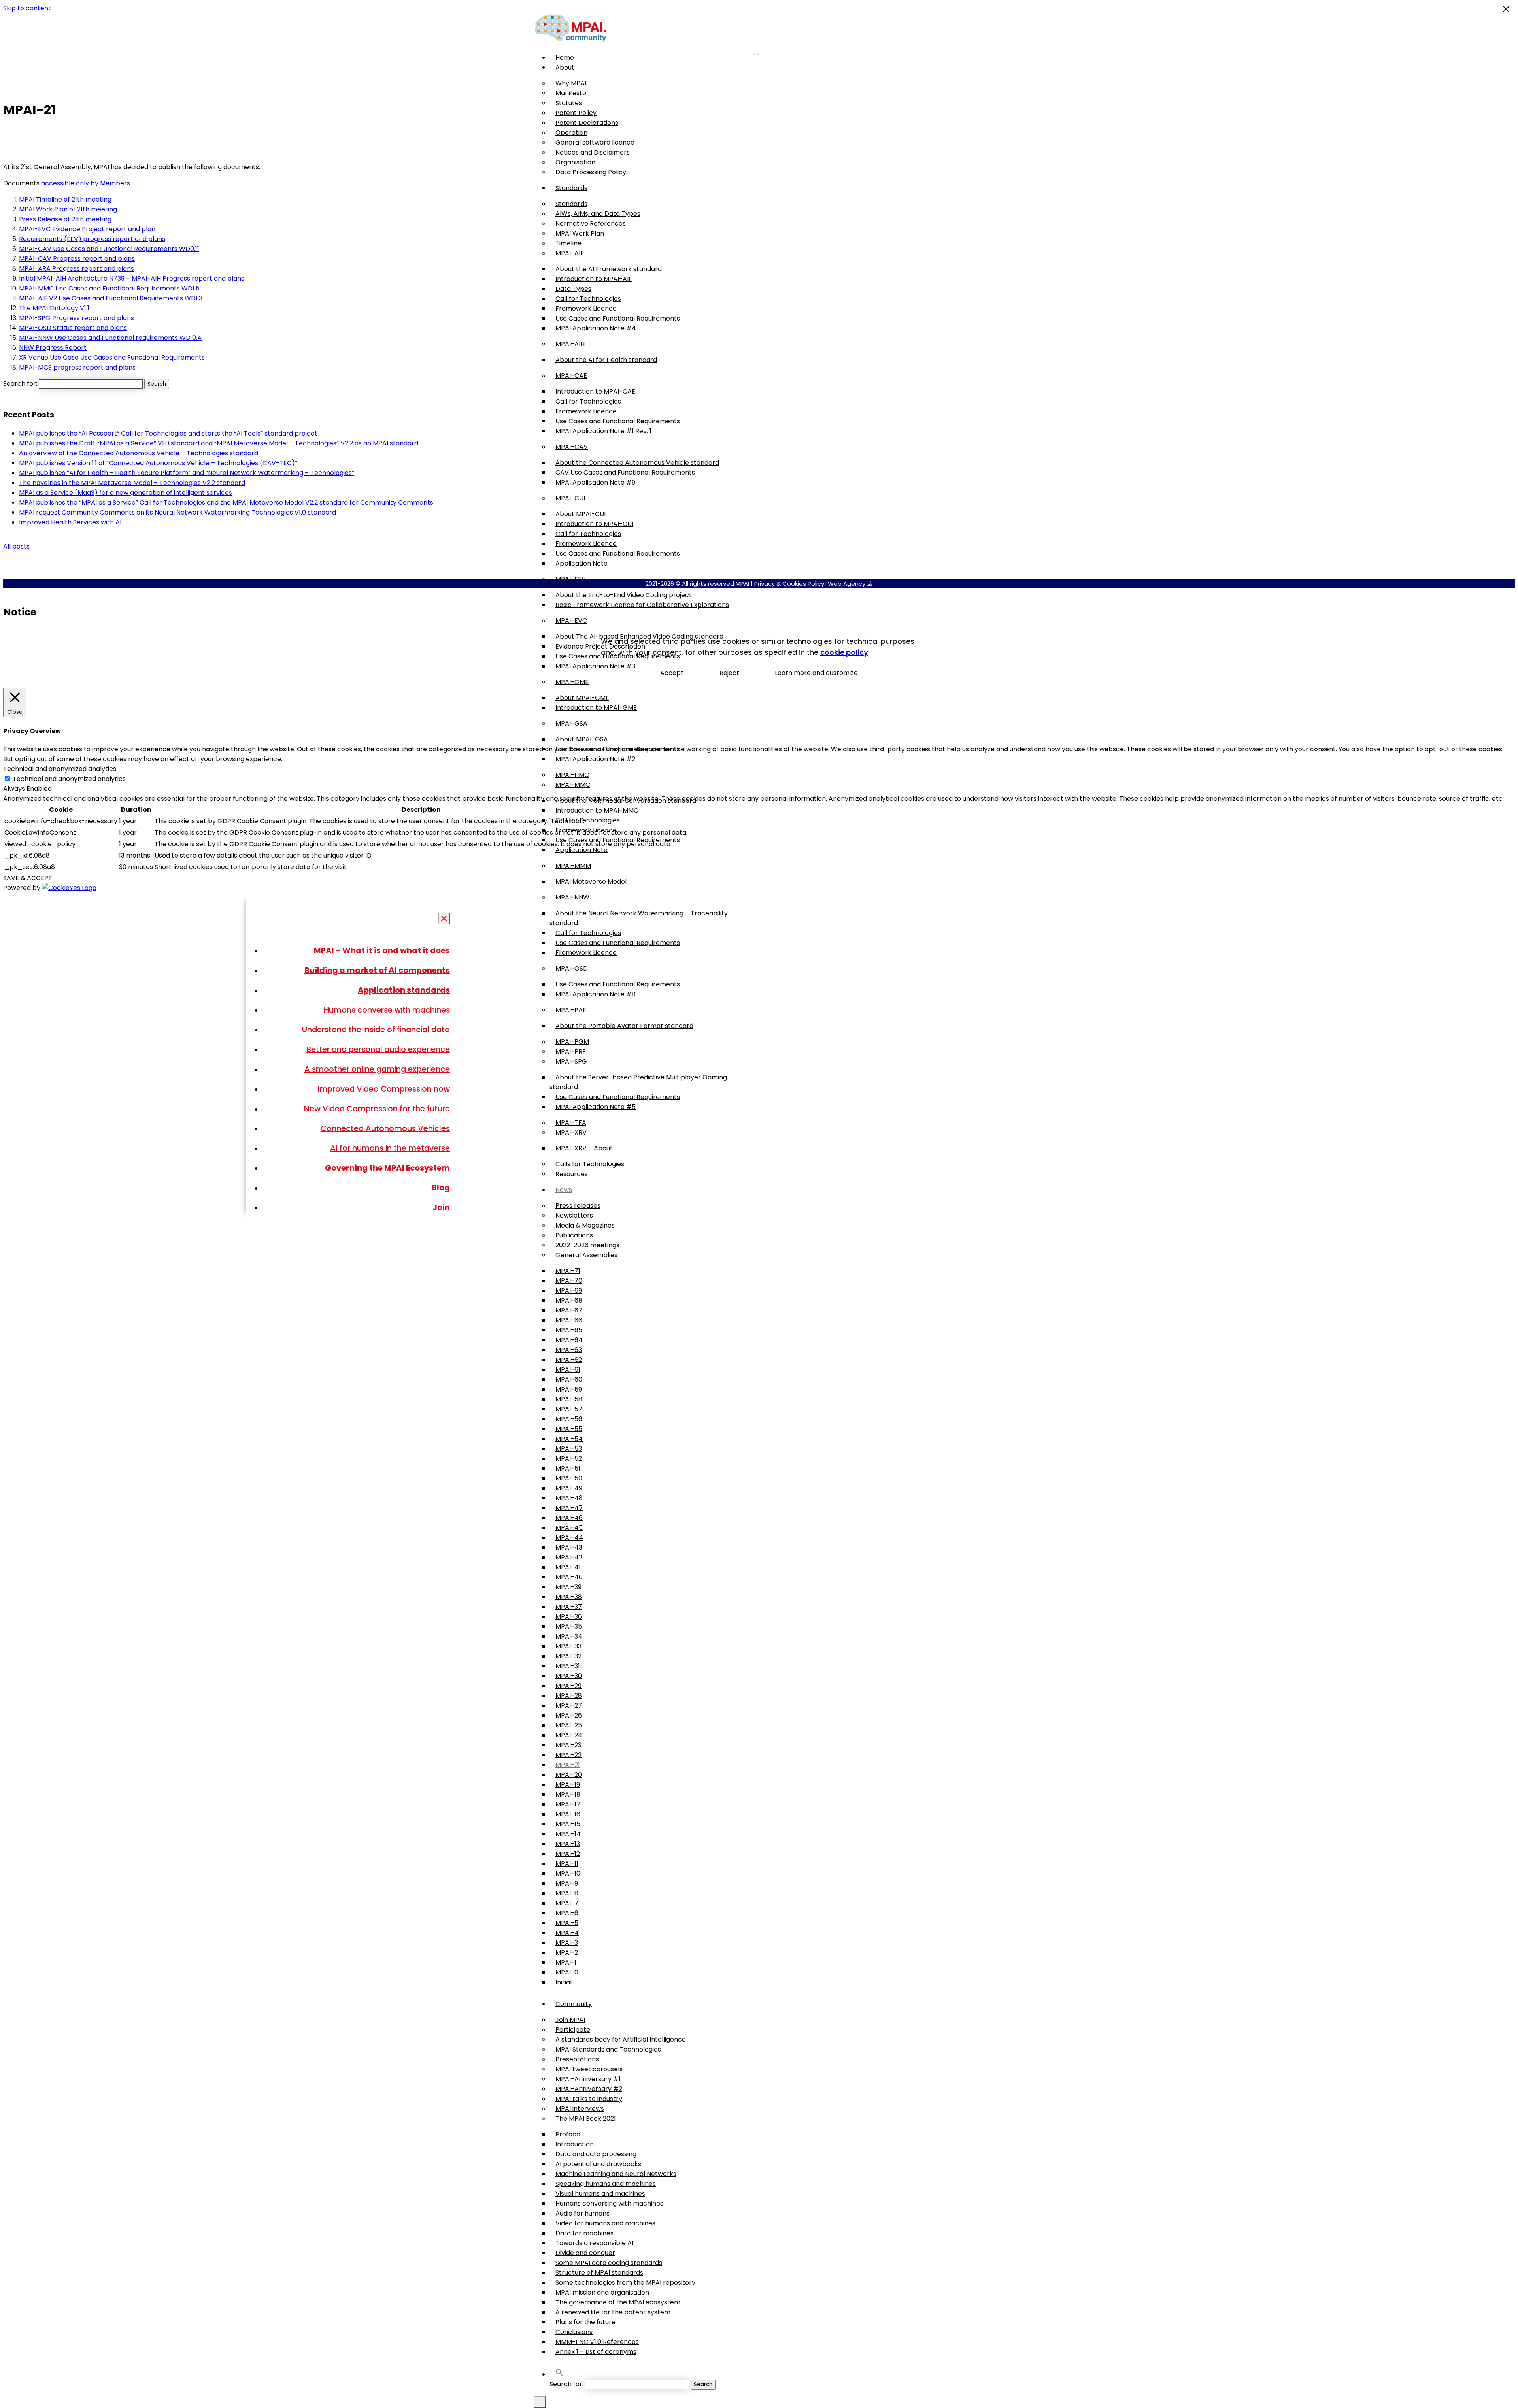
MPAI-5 (567, 1923)
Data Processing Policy (591, 172)
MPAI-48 (569, 1498)
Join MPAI (570, 2020)
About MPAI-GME (582, 698)
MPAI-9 (567, 1883)
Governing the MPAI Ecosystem (387, 1168)
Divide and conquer (585, 2253)
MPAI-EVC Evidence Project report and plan (87, 229)
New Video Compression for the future (377, 1109)
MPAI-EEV (571, 579)
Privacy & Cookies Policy (789, 584)
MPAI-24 (569, 1735)
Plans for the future (585, 2322)
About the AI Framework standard (609, 269)
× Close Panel (444, 919)
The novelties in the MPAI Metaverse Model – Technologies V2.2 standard (132, 483)
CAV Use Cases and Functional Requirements (625, 472)
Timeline (568, 243)
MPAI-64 (569, 1340)
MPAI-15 (568, 1824)
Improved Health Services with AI (70, 522)
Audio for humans (582, 2213)
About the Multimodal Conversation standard (626, 800)
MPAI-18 (568, 1794)
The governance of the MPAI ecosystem (618, 2302)
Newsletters (574, 1215)
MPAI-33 (568, 1646)
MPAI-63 (569, 1350)
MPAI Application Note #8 (596, 994)
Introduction (575, 2144)
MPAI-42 (569, 1557)
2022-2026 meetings (587, 1245)
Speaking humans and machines (606, 2184)
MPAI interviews (580, 2109)
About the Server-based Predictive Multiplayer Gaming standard (638, 1082)
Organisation (575, 162)
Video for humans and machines (605, 2223)
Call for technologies (588, 820)
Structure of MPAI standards (599, 2273)
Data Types (573, 289)
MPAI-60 (569, 1379)
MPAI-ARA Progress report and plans (76, 269)
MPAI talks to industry (589, 2099)
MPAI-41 (568, 1567)
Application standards (404, 990)
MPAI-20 (569, 1775)
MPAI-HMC (572, 775)
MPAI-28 (569, 1696)
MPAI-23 (568, 1745)
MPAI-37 (569, 1607)
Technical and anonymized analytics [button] (60, 769)
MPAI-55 (569, 1429)
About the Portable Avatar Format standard (624, 1026)
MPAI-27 (569, 1706)
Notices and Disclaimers (593, 152)
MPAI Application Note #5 (596, 1107)
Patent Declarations (587, 123)
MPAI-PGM (572, 1042)
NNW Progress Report (53, 348)
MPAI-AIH (570, 344)
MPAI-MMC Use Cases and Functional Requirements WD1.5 (109, 288)
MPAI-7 (567, 1903)
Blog (441, 1188)
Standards (571, 188)
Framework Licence (586, 308)
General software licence (595, 142)
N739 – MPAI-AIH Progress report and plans (177, 278)
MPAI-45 (569, 1528)
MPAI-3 (567, 1943)
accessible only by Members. (86, 183)
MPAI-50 (569, 1478)
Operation (571, 133)
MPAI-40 (569, 1577)
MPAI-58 (569, 1399)
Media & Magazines (585, 1225)
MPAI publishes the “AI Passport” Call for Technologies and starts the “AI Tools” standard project (168, 433)
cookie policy (844, 652)
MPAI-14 (568, 1834)
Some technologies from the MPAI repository (625, 2283)
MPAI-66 (569, 1320)
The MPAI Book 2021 (586, 2119)
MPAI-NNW (572, 897)
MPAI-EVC (571, 621)
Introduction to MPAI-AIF (594, 279)
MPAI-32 (568, 1656)
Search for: (566, 2384)
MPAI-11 (567, 1864)
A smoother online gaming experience (377, 1069)
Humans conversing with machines (609, 2203)
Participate (573, 2030)
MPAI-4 (567, 1933)
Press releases (578, 1206)
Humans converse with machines (387, 1010)
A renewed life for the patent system (613, 2312)
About (565, 67)
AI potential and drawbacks (598, 2164)
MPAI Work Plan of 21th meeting (68, 209)
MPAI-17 (568, 1804)
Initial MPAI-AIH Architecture (63, 278)
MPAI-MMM (573, 866)
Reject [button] (729, 673)
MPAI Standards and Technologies (608, 2049)
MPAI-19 (568, 1785)
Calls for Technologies (590, 1164)
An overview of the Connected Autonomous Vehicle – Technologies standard (139, 453)
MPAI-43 (569, 1547)
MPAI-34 (569, 1636)
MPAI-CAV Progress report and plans (77, 259)
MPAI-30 (569, 1676)
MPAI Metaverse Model (591, 882)
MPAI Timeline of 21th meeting (65, 199)
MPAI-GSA (571, 723)
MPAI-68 (569, 1300)
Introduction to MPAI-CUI (594, 524)
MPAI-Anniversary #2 (589, 2089)
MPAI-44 (569, 1538)
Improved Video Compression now (384, 1089)
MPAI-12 (568, 1854)
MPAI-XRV (571, 1132)
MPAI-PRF (571, 1051)
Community (574, 2004)
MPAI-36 (569, 1617)
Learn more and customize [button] (816, 673)
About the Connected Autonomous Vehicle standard (637, 463)
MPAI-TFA (571, 1123)
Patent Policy (576, 113)
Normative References (591, 223)
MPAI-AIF (570, 253)
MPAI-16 (568, 1814)
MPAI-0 (567, 1972)
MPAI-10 (568, 1873)
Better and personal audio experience (378, 1049)
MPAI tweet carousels (589, 2069)
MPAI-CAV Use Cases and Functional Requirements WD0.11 (109, 249)
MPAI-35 (569, 1626)
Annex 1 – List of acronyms (596, 2352)
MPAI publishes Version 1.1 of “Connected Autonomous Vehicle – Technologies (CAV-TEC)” (158, 463)
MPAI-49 (569, 1488)
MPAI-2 (567, 1953)
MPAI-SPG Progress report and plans (76, 318)
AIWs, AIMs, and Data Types (598, 214)
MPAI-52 (569, 1459)
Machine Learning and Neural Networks (616, 2174)
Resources (572, 1174)
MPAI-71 (568, 1271)
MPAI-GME (572, 682)
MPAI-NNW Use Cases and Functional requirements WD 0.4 (110, 338)
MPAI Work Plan (580, 233)
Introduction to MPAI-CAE (595, 391)
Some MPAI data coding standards (609, 2263)
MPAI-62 (569, 1360)
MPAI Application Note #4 (596, 328)
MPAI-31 (568, 1666)
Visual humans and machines (600, 2194)
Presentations (577, 2059)
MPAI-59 (569, 1389)
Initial (564, 1982)
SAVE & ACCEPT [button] (28, 878)
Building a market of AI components (377, 970)
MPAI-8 (567, 1893)
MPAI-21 (568, 1765)
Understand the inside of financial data (376, 1030)
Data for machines (584, 2233)
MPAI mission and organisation (602, 2292)
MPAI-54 (569, 1439)
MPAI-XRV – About (584, 1148)
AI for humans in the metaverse (390, 1148)
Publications (574, 1235)
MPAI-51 (568, 1468)
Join (441, 1207)
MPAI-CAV (572, 447)
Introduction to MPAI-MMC (597, 810)
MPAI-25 (569, 1725)
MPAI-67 (569, 1310)
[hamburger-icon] (756, 54)
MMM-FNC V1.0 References (597, 2342)
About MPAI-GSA (582, 739)
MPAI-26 (569, 1715)
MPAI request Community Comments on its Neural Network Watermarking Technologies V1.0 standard (177, 512)
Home (565, 58)
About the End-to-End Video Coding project (624, 595)
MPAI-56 (569, 1419)
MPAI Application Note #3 (595, 666)
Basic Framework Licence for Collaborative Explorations (642, 605)
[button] (559, 2374)
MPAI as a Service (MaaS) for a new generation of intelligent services (126, 493)
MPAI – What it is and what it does (382, 950)
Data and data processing (596, 2154)
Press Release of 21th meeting (65, 219)
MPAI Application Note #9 (595, 482)
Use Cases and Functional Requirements (618, 318)
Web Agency (847, 584)
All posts (16, 546)
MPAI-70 (569, 1281)
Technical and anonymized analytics (69, 779)
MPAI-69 (569, 1291)
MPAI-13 (568, 1844)
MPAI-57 (569, 1409)
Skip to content (27, 8)
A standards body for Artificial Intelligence (621, 2039)
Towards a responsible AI (594, 2243)
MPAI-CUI (570, 498)
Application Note (582, 563)
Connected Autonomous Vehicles (385, 1128)
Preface (568, 2134)
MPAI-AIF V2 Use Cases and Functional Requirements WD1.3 (111, 298)
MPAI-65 (569, 1330)
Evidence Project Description (600, 646)
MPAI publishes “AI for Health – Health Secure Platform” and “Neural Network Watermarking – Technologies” (187, 473)
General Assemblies (586, 1255)
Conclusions (574, 2332)
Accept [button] (672, 673)
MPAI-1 (566, 1962)
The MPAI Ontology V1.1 (54, 308)
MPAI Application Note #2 (595, 759)
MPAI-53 (569, 1449)
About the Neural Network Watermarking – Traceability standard (639, 918)
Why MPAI (571, 83)
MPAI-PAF (571, 1010)
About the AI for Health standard (606, 360)
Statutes (569, 103)
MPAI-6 (567, 1913)
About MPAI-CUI (581, 514)
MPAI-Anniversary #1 (588, 2079)
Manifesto (571, 93)
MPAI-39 (568, 1587)
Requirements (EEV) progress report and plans (92, 239)
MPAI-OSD (572, 968)
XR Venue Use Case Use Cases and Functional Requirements (112, 357)
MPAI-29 (568, 1686)
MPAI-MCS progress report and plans (77, 367)
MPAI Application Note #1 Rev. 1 (603, 431)
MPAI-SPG (571, 1061)
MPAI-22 (568, 1755)
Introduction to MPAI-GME (596, 708)
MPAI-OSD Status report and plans (73, 328)
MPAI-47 (569, 1508)
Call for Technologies (588, 299)
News (564, 1190)
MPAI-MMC (573, 785)
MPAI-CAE (571, 376)
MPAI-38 (569, 1597)
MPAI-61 (568, 1370)
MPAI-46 (569, 1518)
